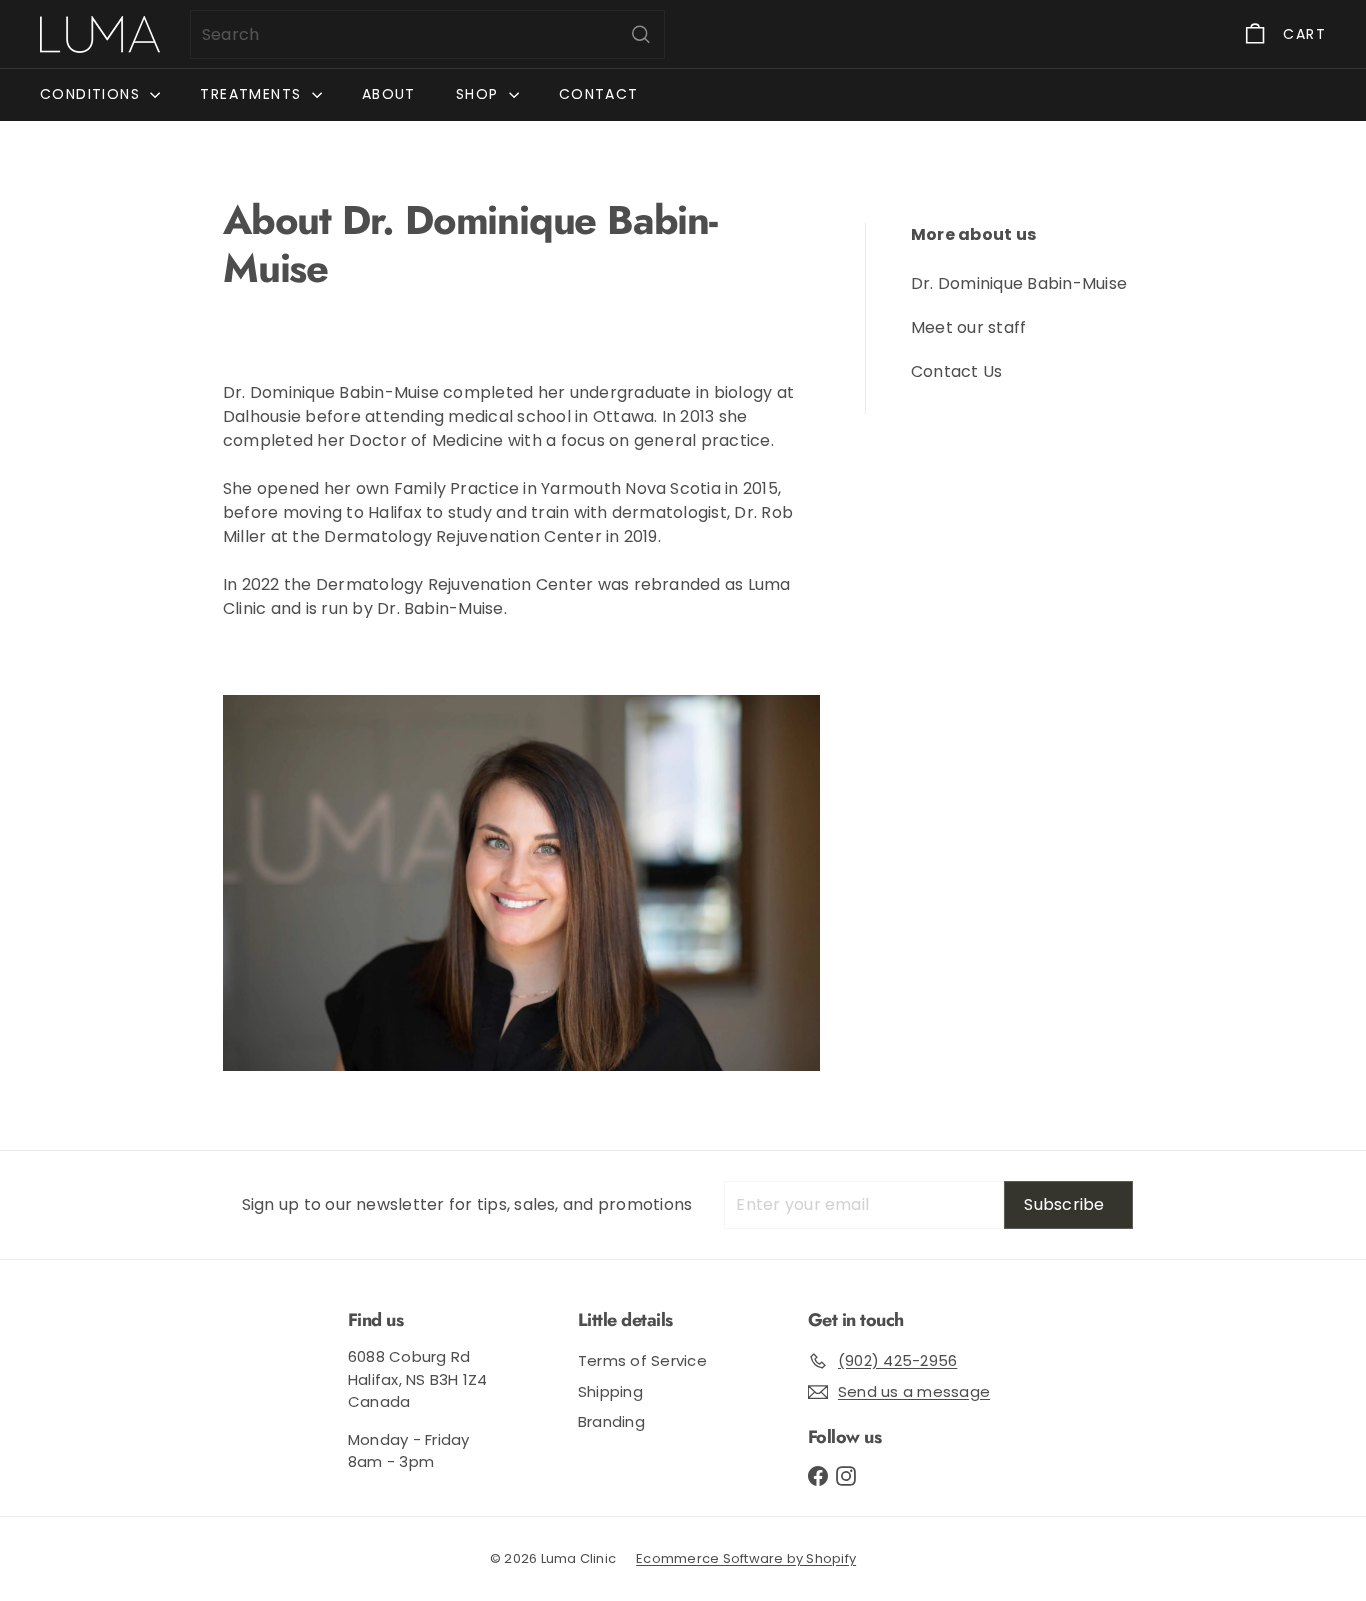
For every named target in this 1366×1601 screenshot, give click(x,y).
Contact (599, 94)
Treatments (253, 94)
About (389, 94)
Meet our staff (968, 327)
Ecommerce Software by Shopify (746, 1558)
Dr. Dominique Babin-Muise (1019, 283)
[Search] (641, 34)
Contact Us (956, 371)
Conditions (92, 94)
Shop (480, 94)
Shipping (610, 1391)
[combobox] (427, 34)
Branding (611, 1421)
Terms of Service (642, 1360)
